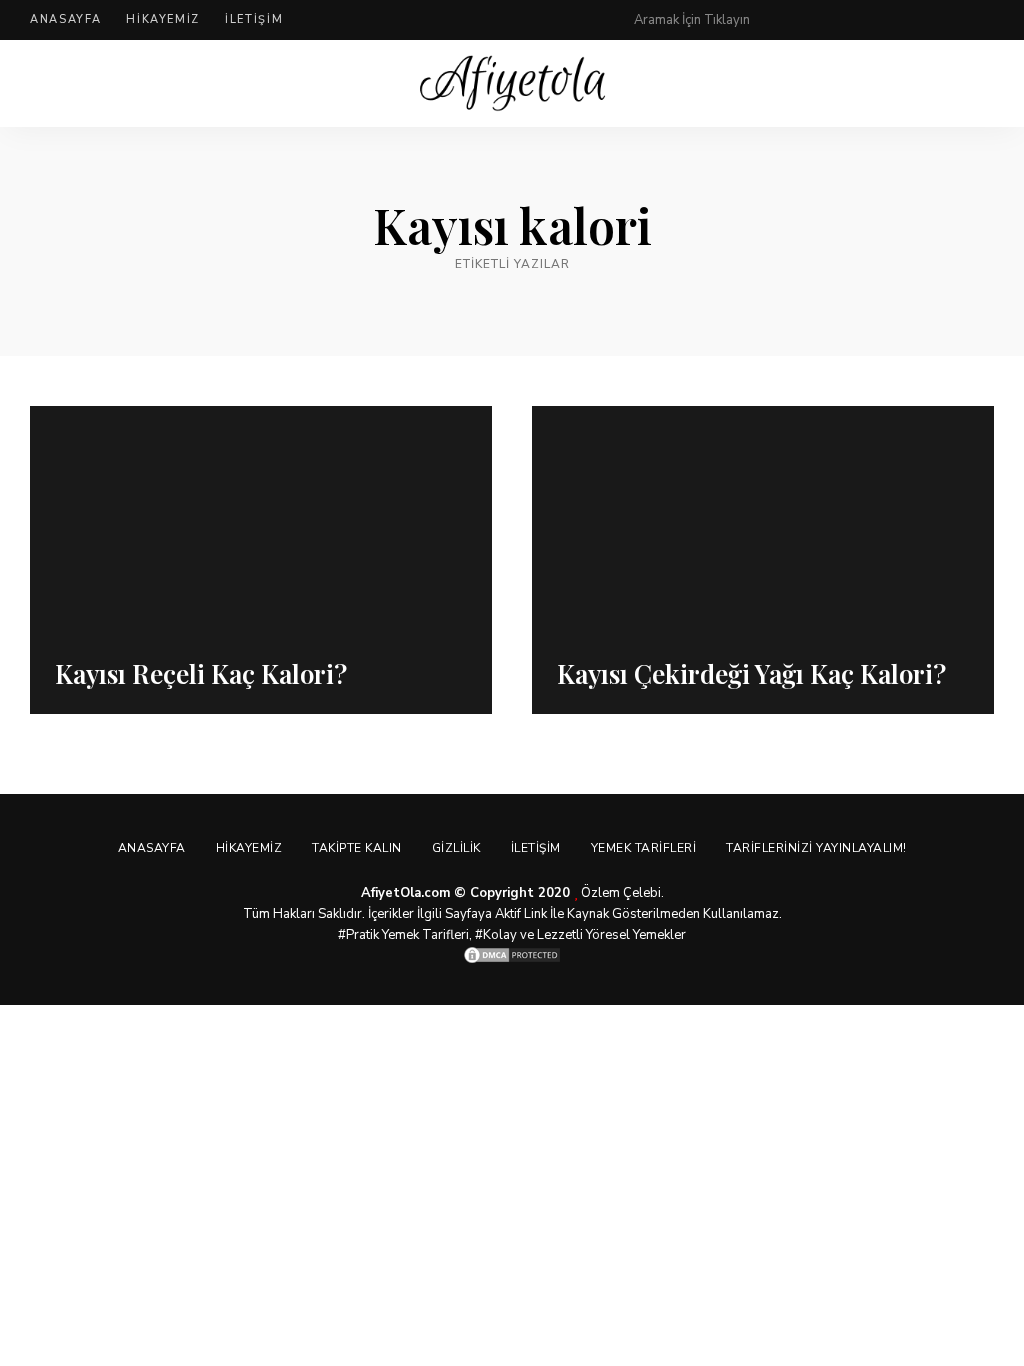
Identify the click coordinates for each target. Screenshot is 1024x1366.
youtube (946, 20)
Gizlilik (456, 848)
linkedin (986, 20)
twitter (866, 20)
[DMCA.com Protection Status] (512, 955)
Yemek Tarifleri (644, 848)
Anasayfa (65, 19)
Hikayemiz (163, 19)
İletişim (254, 19)
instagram (906, 20)
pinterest (786, 20)
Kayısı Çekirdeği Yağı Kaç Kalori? (751, 673)
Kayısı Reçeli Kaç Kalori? (201, 673)
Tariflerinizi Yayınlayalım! (816, 848)
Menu (974, 84)
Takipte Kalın (357, 848)
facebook (826, 20)
